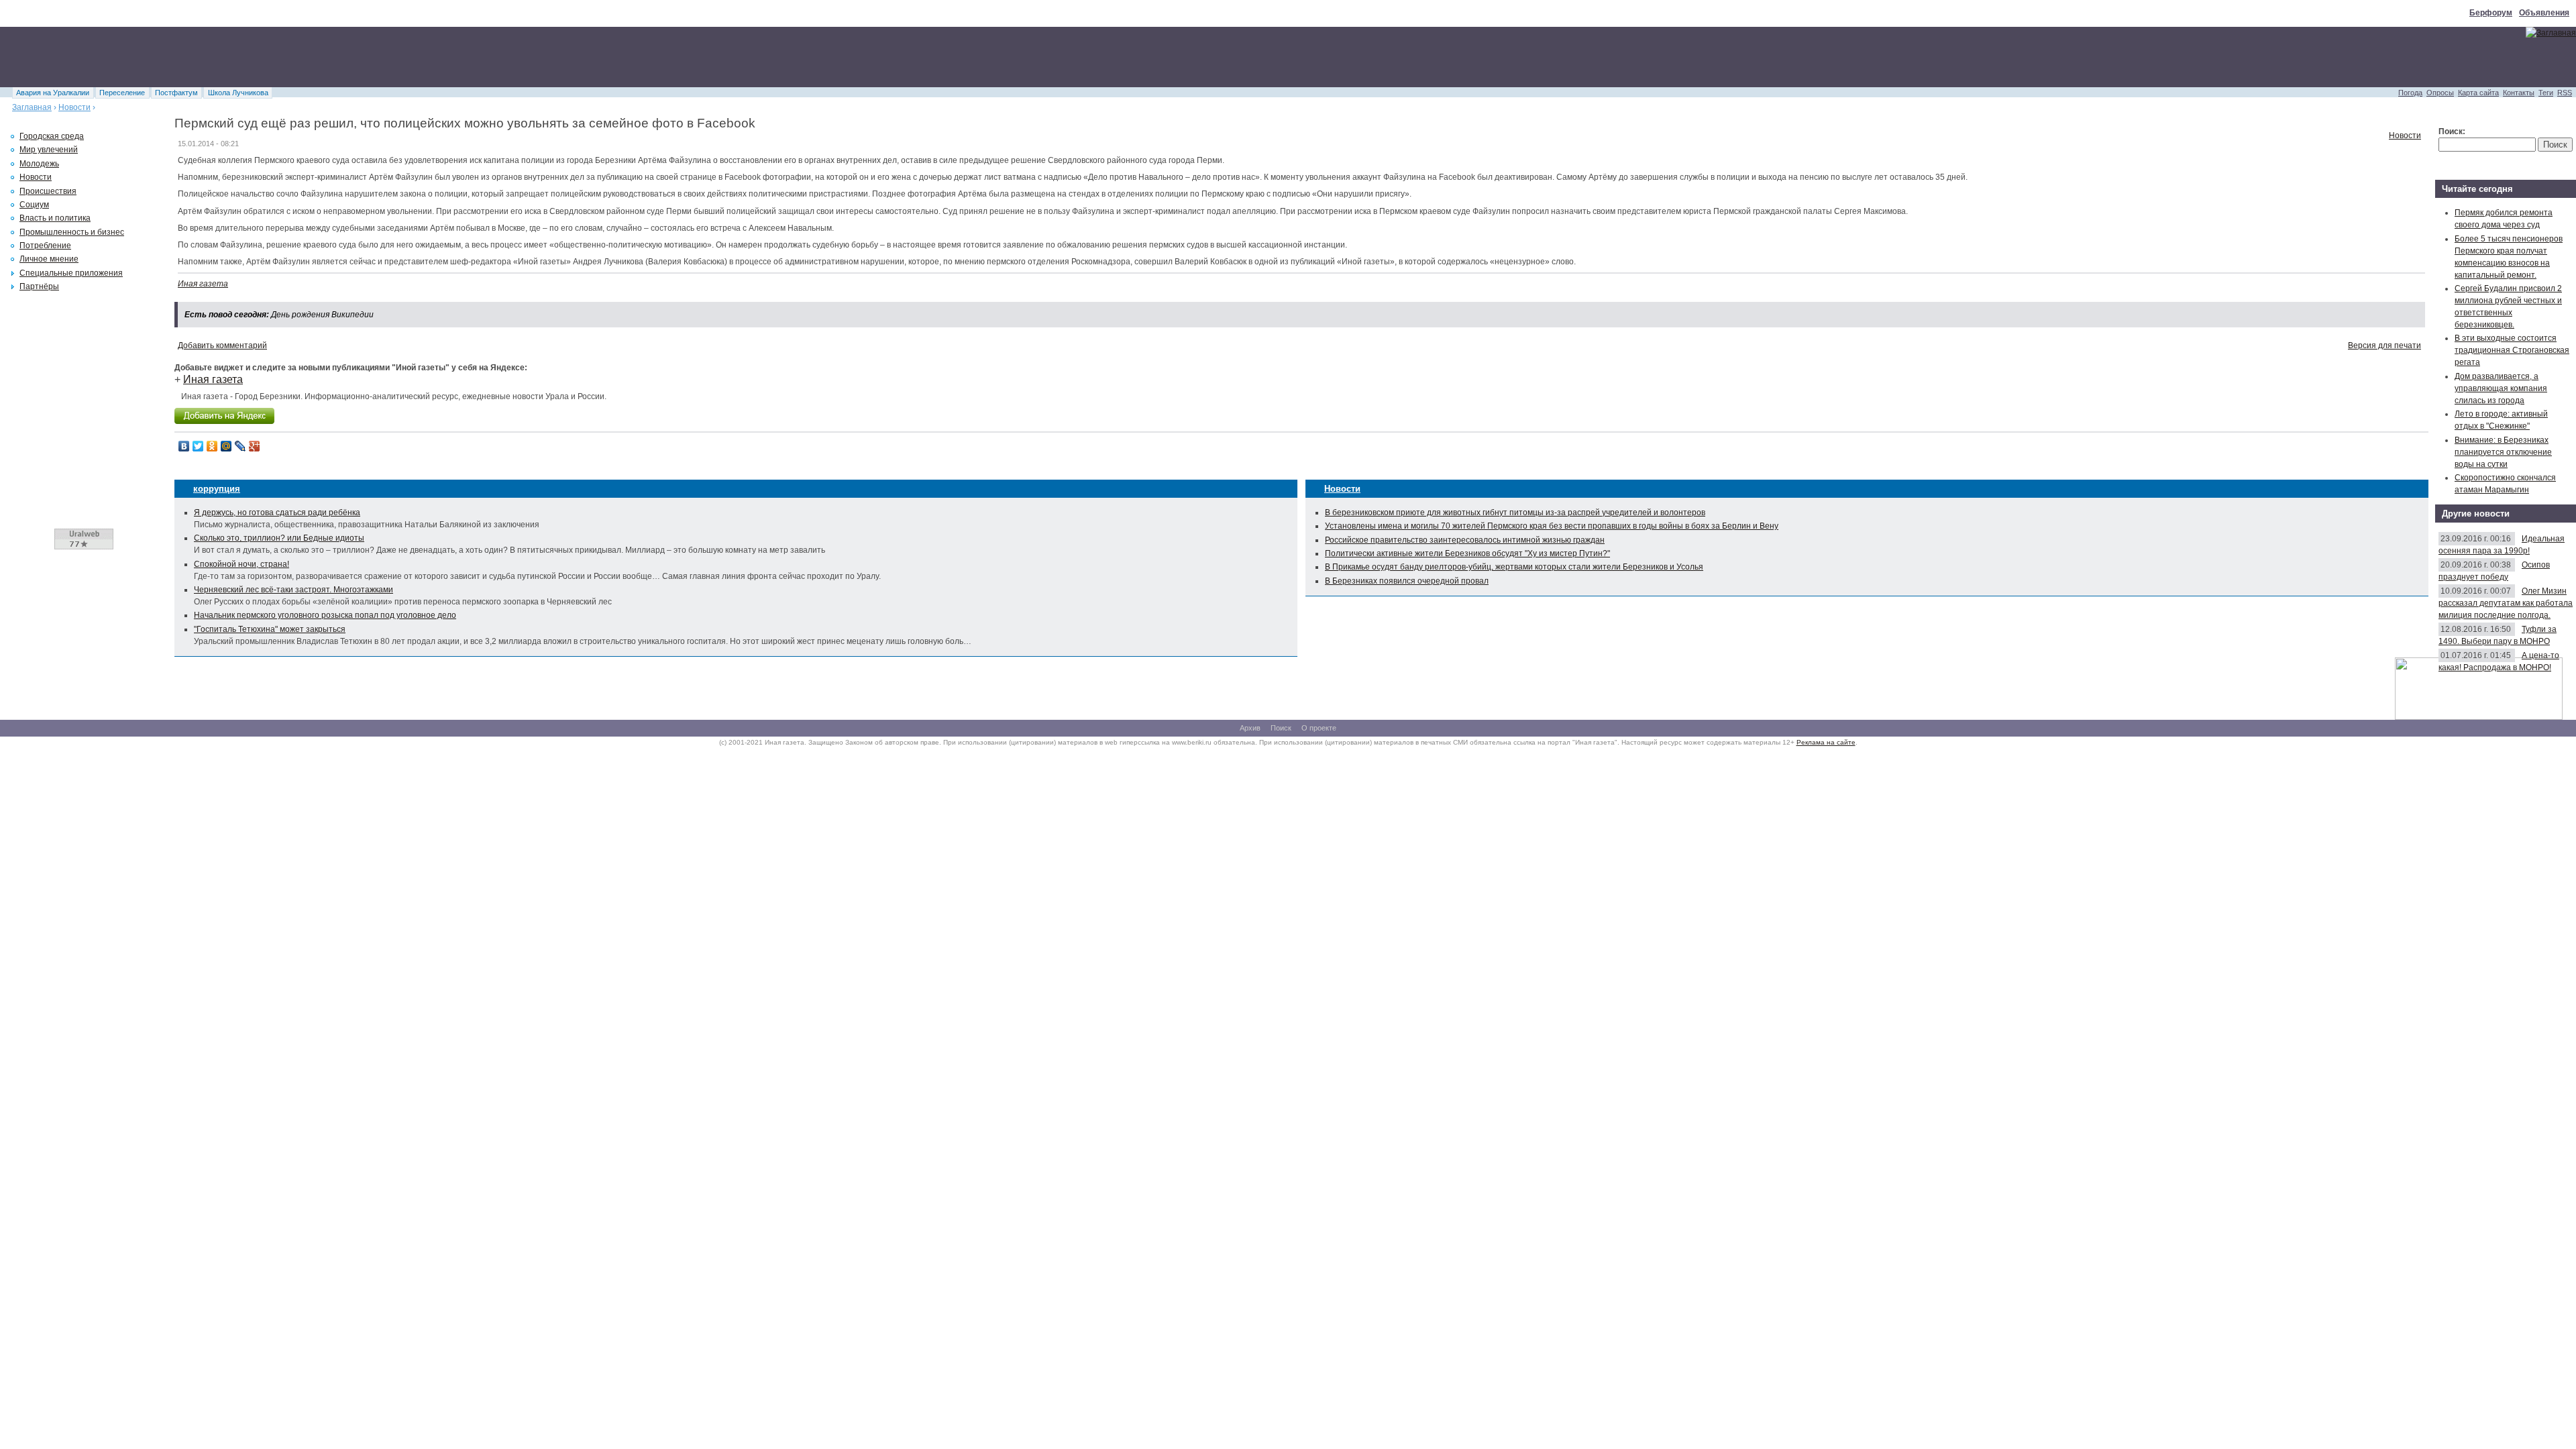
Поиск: (2452, 131)
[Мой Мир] (226, 446)
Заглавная (32, 107)
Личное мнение (49, 259)
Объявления (2544, 13)
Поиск (1281, 728)
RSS (2565, 93)
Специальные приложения (71, 273)
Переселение (122, 93)
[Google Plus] (255, 446)
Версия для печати (2384, 345)
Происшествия (48, 191)
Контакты (2519, 93)
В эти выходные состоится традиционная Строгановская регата (2512, 350)
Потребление (45, 246)
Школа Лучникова (238, 93)
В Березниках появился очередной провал (1407, 581)
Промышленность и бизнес (72, 232)
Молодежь (39, 164)
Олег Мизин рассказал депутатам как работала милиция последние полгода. (2506, 603)
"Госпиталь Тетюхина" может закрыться (270, 629)
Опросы (2440, 93)
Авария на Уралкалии (53, 93)
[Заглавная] (2551, 33)
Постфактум (176, 93)
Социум (34, 205)
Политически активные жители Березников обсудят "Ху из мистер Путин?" (1467, 553)
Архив (1250, 728)
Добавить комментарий (222, 345)
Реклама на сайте (1826, 742)
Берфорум (2491, 13)
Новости (74, 107)
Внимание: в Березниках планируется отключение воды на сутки (2503, 452)
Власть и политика (55, 218)
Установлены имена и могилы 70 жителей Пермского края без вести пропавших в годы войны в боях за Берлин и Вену (1552, 526)
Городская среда (52, 136)
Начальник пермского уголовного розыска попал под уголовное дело (325, 615)
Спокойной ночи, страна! (241, 564)
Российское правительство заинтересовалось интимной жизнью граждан (1465, 540)
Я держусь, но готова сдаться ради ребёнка (277, 513)
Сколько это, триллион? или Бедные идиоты (279, 538)
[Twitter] (198, 446)
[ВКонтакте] (184, 446)
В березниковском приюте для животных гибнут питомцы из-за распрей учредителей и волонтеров (1515, 513)
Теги (2546, 93)
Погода (2410, 93)
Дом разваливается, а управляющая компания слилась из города (2501, 388)
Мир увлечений (49, 150)
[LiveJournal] (240, 446)
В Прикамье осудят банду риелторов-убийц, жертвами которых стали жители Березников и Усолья (1514, 567)
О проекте (1319, 728)
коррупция (217, 489)
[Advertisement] (244, 57)
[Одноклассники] (212, 446)
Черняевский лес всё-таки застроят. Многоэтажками (293, 590)
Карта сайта (2478, 93)
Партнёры (39, 286)
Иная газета (203, 284)
